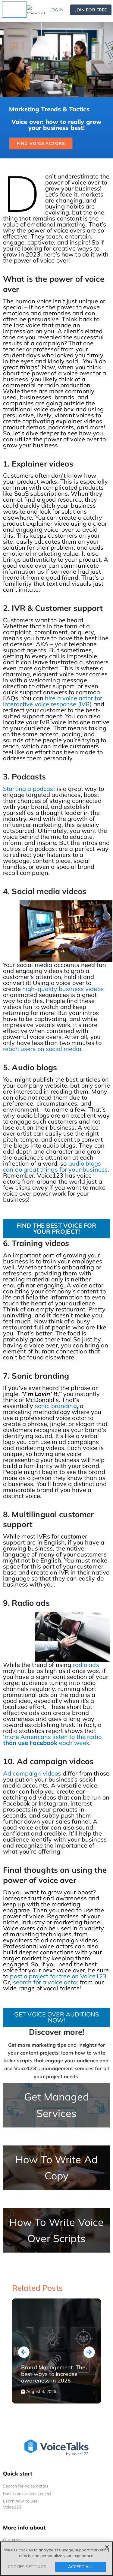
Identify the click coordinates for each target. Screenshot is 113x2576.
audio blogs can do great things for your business (55, 1166)
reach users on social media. (43, 1049)
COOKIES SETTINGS (27, 2567)
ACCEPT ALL (80, 2567)
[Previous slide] (24, 2352)
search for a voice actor (46, 1982)
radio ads (86, 1665)
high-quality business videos (63, 989)
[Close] (107, 2547)
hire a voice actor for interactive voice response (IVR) (53, 701)
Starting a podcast (29, 789)
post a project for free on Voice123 (58, 1976)
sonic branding (56, 1406)
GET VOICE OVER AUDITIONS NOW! (56, 2017)
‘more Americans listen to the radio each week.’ (52, 1740)
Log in (56, 10)
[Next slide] (89, 2352)
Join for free (91, 10)
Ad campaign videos (32, 1773)
